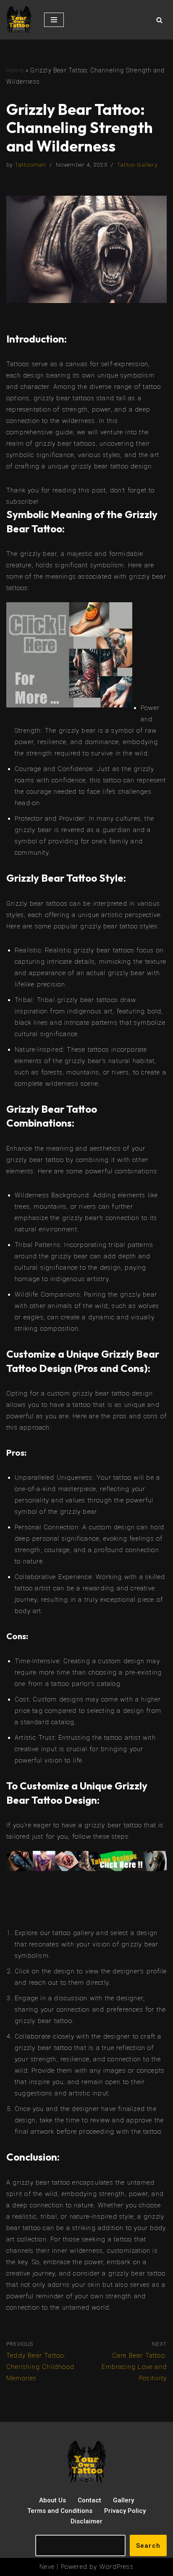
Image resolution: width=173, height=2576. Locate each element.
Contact (89, 2500)
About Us (52, 2500)
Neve (47, 2567)
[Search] (159, 20)
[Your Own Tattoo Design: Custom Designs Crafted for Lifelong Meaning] (19, 20)
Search (148, 2546)
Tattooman (31, 165)
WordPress (117, 2567)
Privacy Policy (125, 2511)
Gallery (123, 2500)
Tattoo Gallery (137, 165)
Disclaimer (86, 2521)
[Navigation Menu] (54, 20)
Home (15, 70)
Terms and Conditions (60, 2511)
